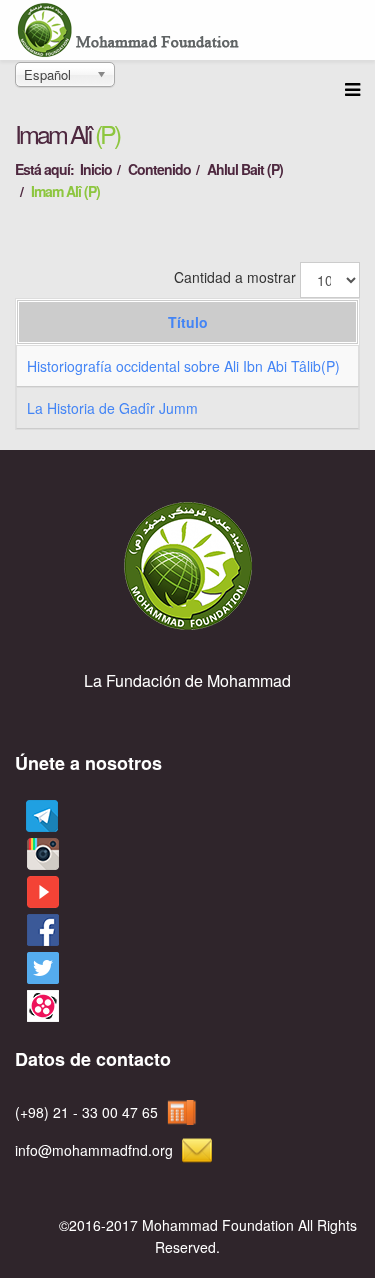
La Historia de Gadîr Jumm (112, 408)
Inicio (96, 169)
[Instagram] (39, 854)
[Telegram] (36, 816)
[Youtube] (39, 892)
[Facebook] (39, 930)
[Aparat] (39, 1006)
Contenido (159, 169)
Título (188, 322)
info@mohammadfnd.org (94, 1150)
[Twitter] (39, 968)
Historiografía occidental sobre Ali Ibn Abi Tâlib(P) (183, 366)
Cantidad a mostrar (235, 277)
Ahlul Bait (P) (245, 169)
